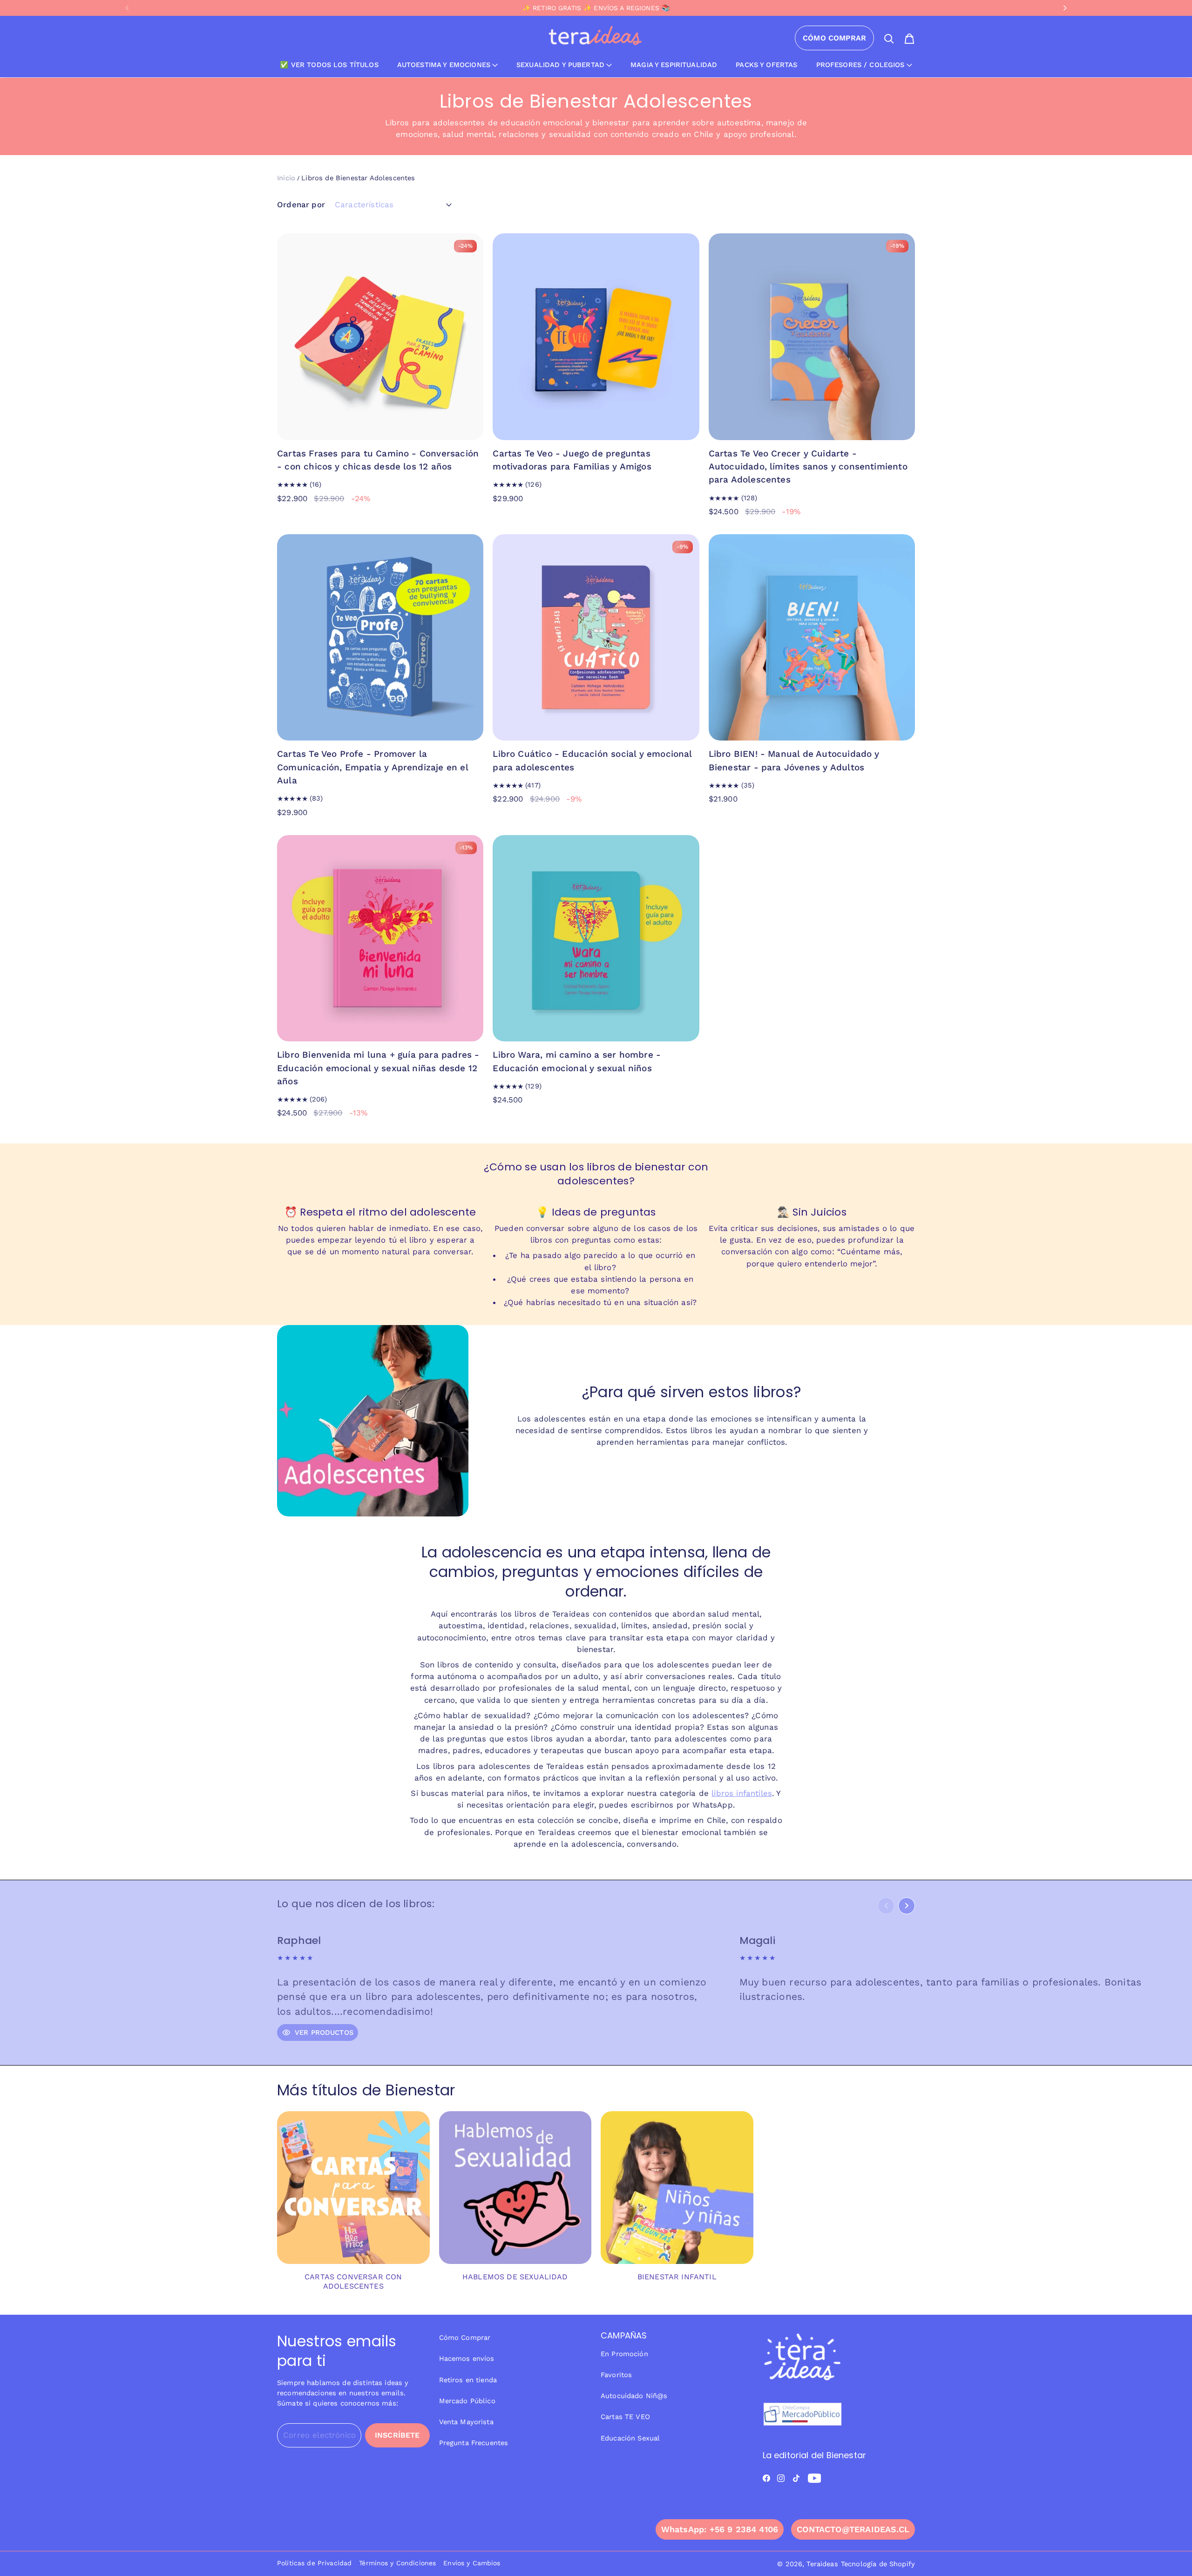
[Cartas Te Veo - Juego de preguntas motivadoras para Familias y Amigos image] (596, 336)
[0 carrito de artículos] (909, 39)
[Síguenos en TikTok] (796, 2478)
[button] (126, 8)
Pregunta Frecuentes (474, 2443)
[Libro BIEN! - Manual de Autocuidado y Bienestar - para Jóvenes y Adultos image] (812, 637)
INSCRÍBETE (397, 2435)
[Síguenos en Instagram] (781, 2478)
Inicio (286, 178)
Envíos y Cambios (472, 2563)
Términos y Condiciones (397, 2563)
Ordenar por (301, 204)
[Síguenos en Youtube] (815, 2478)
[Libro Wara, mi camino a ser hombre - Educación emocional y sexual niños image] (596, 938)
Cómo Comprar (465, 2338)
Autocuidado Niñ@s (634, 2396)
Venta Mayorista (466, 2422)
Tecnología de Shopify (878, 2564)
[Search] (889, 39)
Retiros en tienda (468, 2380)
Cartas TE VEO (625, 2417)
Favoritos (616, 2375)
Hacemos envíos (467, 2359)
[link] (353, 2206)
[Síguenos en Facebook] (766, 2478)
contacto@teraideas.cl (853, 2529)
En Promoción (624, 2354)
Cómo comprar (834, 38)
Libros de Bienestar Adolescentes (358, 178)
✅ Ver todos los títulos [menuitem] (329, 65)
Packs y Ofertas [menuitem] (766, 65)
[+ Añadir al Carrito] (471, 427)
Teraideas (822, 2564)
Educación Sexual (630, 2438)
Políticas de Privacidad (314, 2563)
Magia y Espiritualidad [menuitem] (674, 65)
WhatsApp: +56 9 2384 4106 (720, 2529)
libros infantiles (742, 1793)
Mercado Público (467, 2401)
